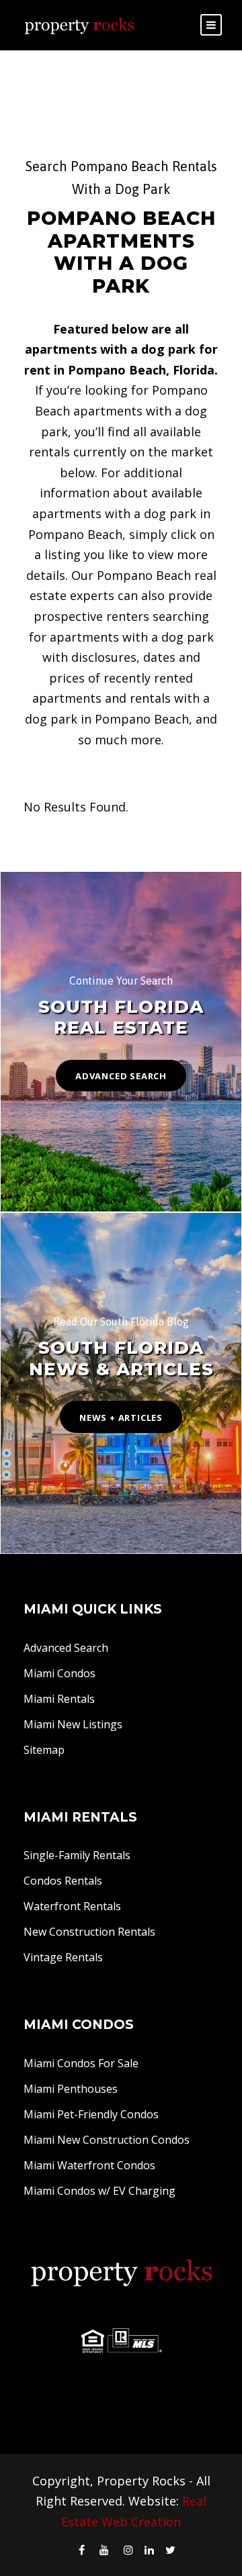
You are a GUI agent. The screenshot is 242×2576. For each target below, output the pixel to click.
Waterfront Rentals (72, 1906)
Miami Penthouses (71, 2089)
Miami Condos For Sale (81, 2063)
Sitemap (44, 1750)
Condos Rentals (63, 1881)
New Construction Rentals (89, 1932)
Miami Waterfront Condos (89, 2165)
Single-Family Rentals (77, 1855)
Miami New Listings (73, 1724)
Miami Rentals (59, 1699)
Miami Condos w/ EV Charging (99, 2191)
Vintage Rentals (63, 1957)
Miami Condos (59, 1673)
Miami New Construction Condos (107, 2140)
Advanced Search (66, 1648)
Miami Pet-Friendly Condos (91, 2114)
